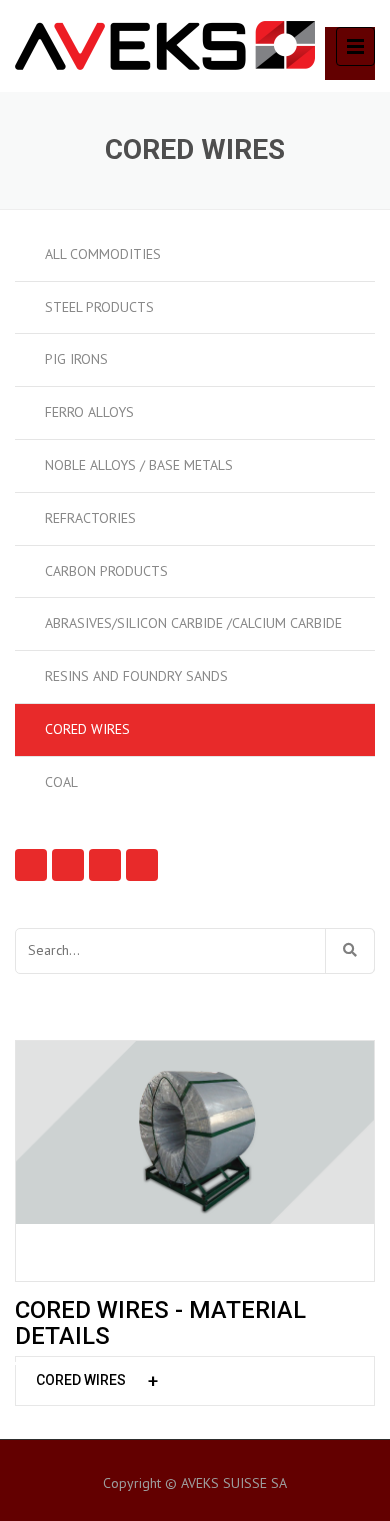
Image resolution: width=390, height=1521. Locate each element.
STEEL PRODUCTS (99, 307)
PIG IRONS (76, 359)
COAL (61, 782)
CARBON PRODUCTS (106, 571)
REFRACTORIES (90, 518)
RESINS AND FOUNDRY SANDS (136, 676)
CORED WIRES (87, 729)
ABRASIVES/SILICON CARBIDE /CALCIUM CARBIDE (193, 623)
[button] (195, 1381)
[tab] (195, 1381)
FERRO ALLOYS (89, 412)
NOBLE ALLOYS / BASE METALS (139, 465)
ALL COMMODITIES (103, 254)
